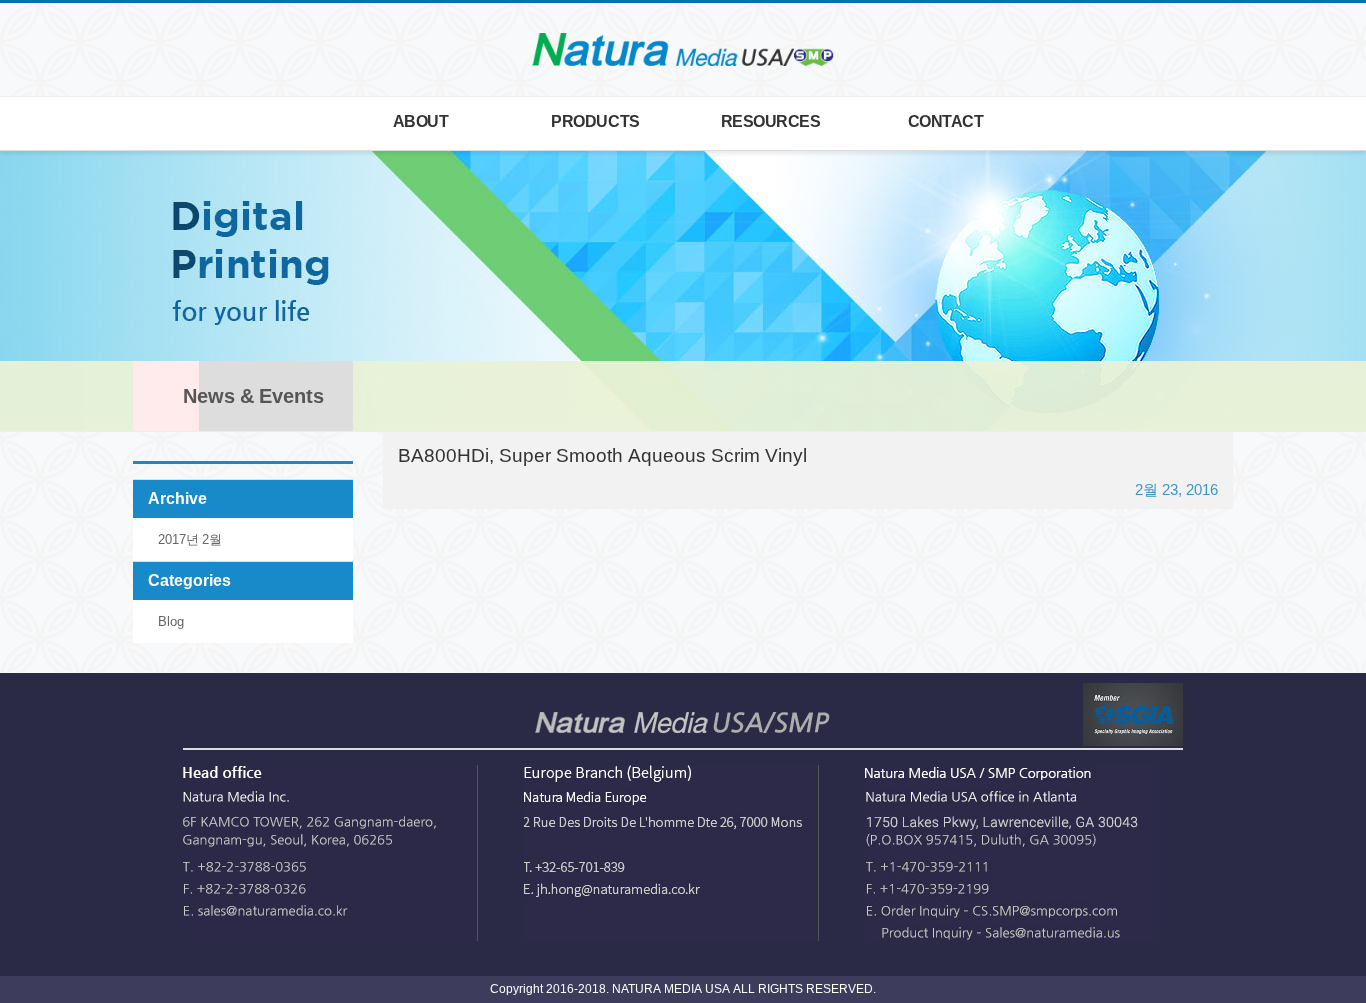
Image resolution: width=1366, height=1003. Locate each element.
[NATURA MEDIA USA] (683, 51)
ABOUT (421, 121)
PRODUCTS (595, 121)
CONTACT (946, 121)
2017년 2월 (190, 539)
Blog (171, 621)
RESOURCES (771, 121)
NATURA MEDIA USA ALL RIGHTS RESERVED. (742, 989)
